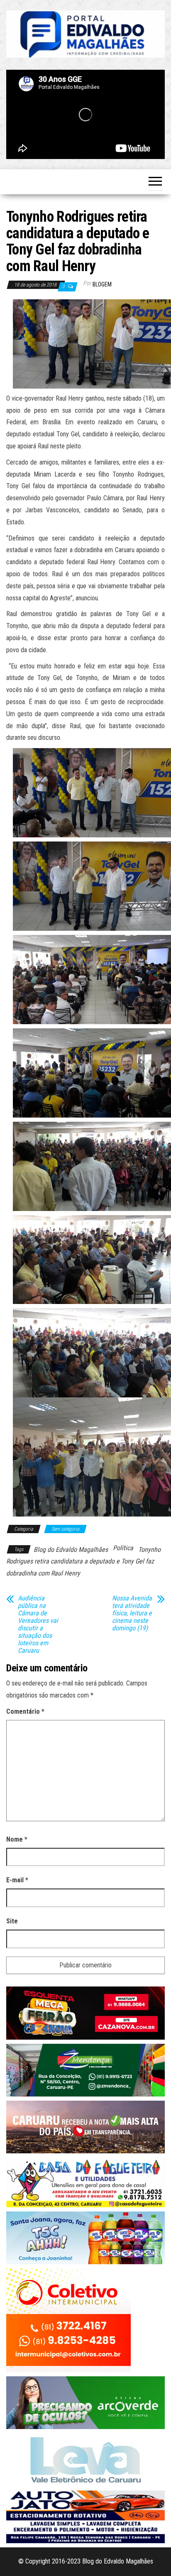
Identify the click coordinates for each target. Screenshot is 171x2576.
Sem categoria (65, 1529)
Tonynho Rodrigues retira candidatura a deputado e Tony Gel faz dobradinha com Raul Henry (83, 1562)
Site (12, 1921)
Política (123, 1548)
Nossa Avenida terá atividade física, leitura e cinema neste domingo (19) (132, 1613)
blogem (102, 284)
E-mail (17, 1880)
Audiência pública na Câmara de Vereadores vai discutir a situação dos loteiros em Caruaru (38, 1624)
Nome (17, 1839)
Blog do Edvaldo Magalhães (71, 1550)
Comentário (25, 1711)
